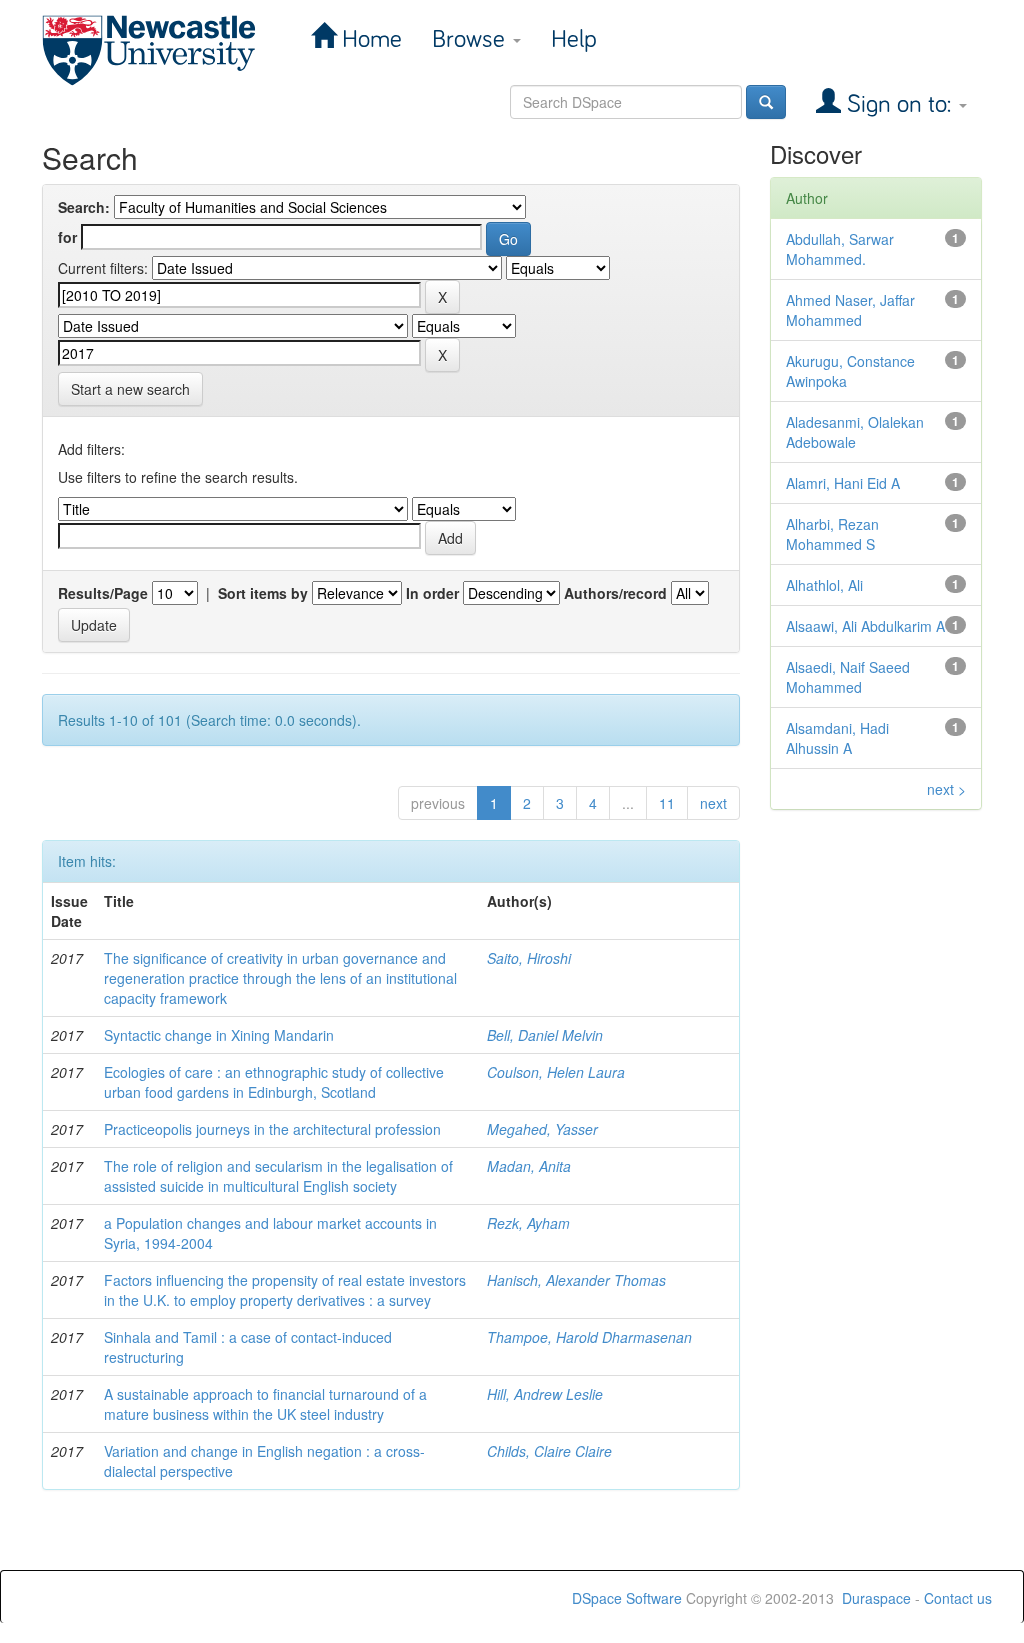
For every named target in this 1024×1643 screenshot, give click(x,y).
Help (574, 39)
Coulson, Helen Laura (556, 1072)
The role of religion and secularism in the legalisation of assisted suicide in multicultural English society (278, 1176)
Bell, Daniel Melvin (545, 1035)
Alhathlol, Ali (824, 585)
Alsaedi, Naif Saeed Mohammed (848, 677)
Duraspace (876, 1598)
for (67, 237)
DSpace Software (627, 1598)
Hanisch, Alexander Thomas (576, 1280)
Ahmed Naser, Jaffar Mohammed (850, 310)
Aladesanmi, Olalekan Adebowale (855, 432)
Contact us (958, 1598)
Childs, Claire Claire (549, 1451)
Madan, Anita (529, 1166)
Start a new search (130, 389)
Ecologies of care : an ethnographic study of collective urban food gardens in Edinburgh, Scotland (274, 1082)
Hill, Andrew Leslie (545, 1394)
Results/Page (103, 593)
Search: (84, 207)
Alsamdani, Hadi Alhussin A (837, 738)
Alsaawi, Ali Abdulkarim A (865, 626)
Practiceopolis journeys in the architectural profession (272, 1129)
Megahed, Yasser (542, 1129)
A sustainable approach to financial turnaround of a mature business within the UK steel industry (265, 1404)
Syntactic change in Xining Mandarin (219, 1035)
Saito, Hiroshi (529, 958)
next (713, 803)
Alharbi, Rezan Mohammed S (832, 534)
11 (667, 803)
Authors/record (615, 593)
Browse (471, 39)
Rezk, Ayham (528, 1223)
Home (369, 39)
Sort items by (263, 593)
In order (432, 593)
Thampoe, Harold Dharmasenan (589, 1337)
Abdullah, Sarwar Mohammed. (840, 249)
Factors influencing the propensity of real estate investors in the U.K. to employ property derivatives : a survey (285, 1290)
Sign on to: (899, 104)
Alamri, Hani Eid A (843, 483)
